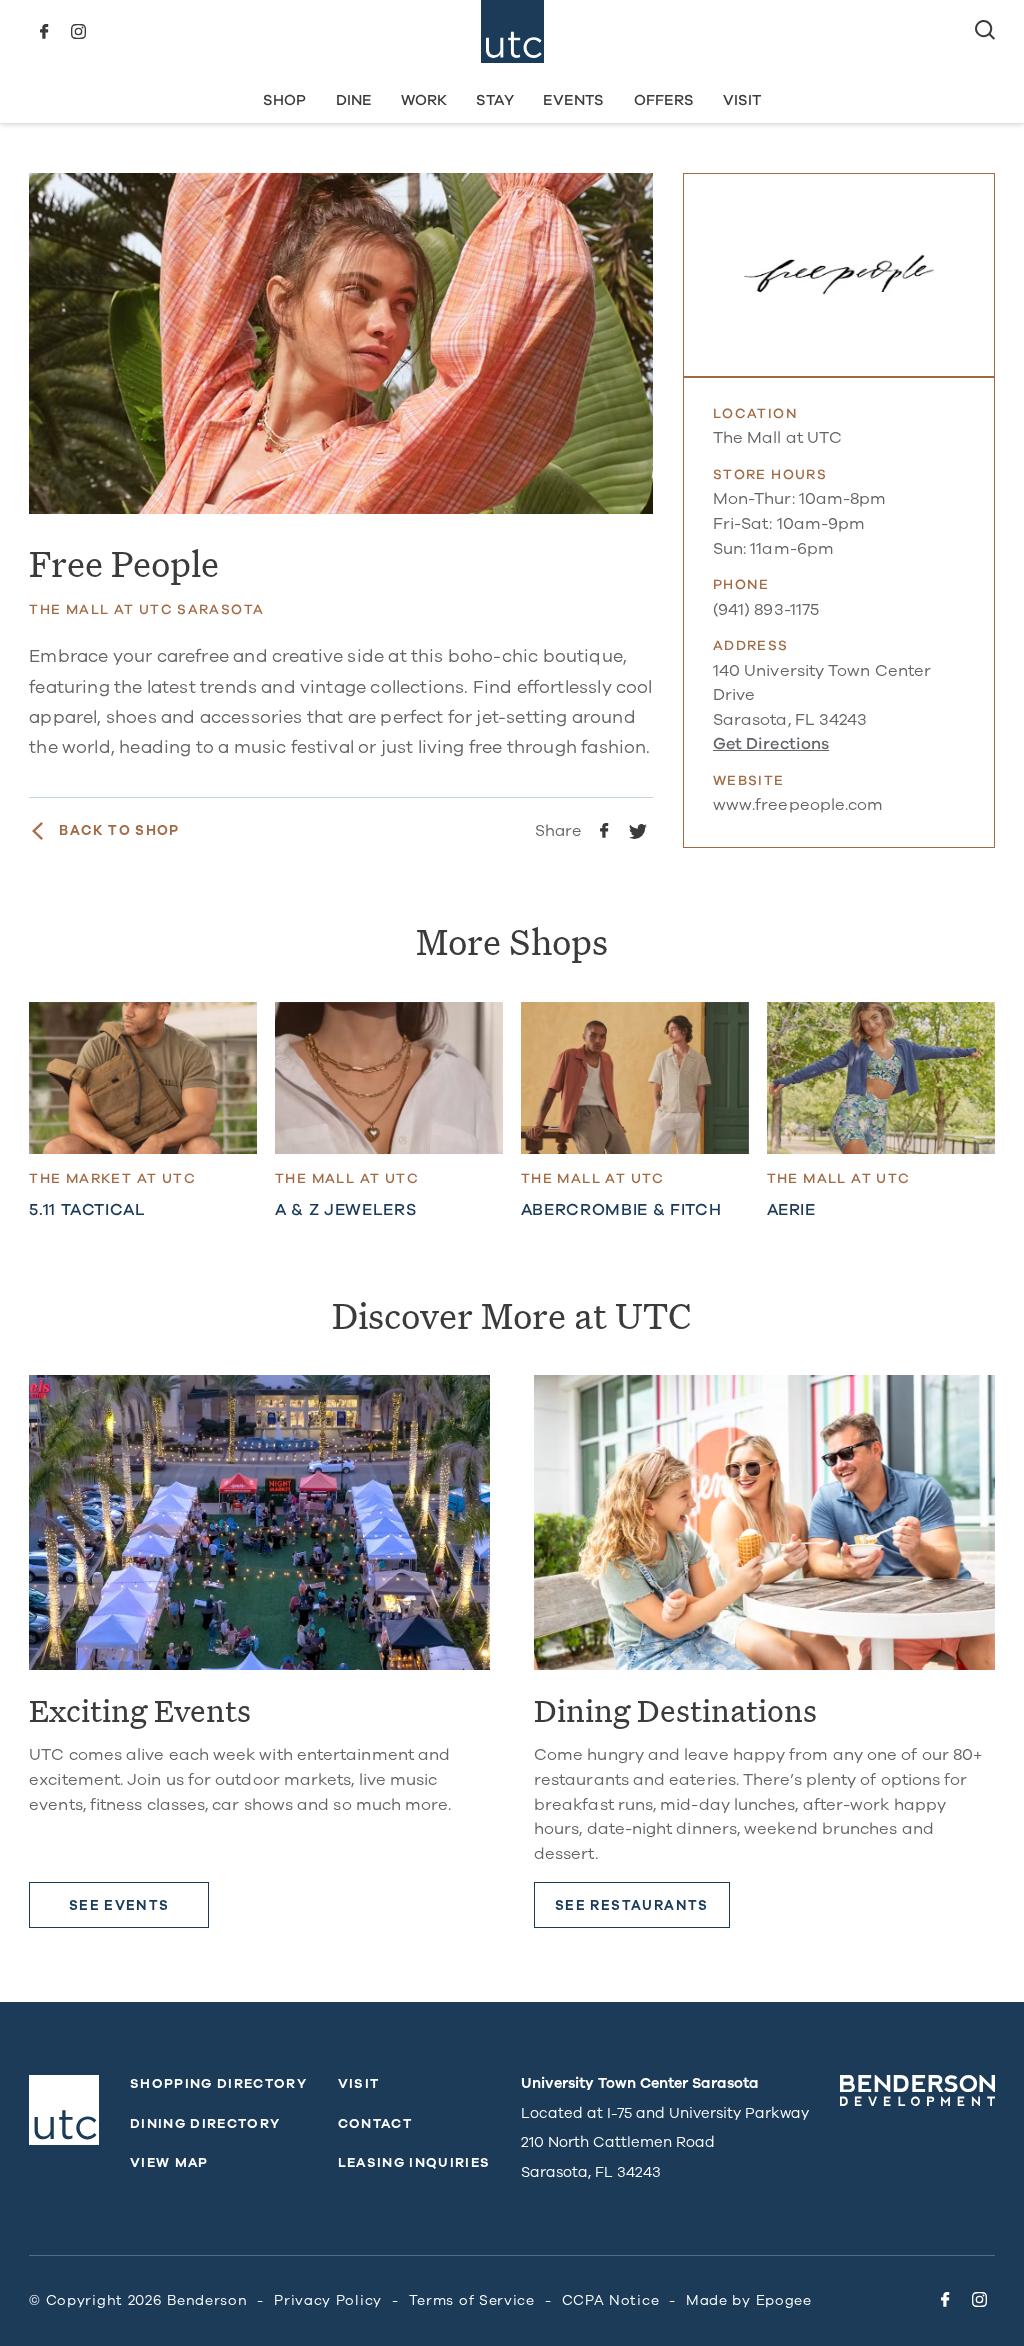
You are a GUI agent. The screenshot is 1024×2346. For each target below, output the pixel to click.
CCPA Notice (611, 2300)
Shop (284, 100)
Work (424, 100)
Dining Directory (205, 2124)
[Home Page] (512, 31)
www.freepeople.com (798, 805)
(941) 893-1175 (766, 610)
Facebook (44, 32)
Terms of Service (472, 2300)
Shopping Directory (218, 2084)
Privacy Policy (328, 2300)
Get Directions (771, 744)
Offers (664, 100)
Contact (375, 2124)
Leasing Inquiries (414, 2163)
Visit (742, 100)
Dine (354, 100)
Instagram (78, 32)
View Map (169, 2163)
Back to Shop (119, 831)
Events (573, 100)
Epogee (784, 2300)
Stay (495, 100)
